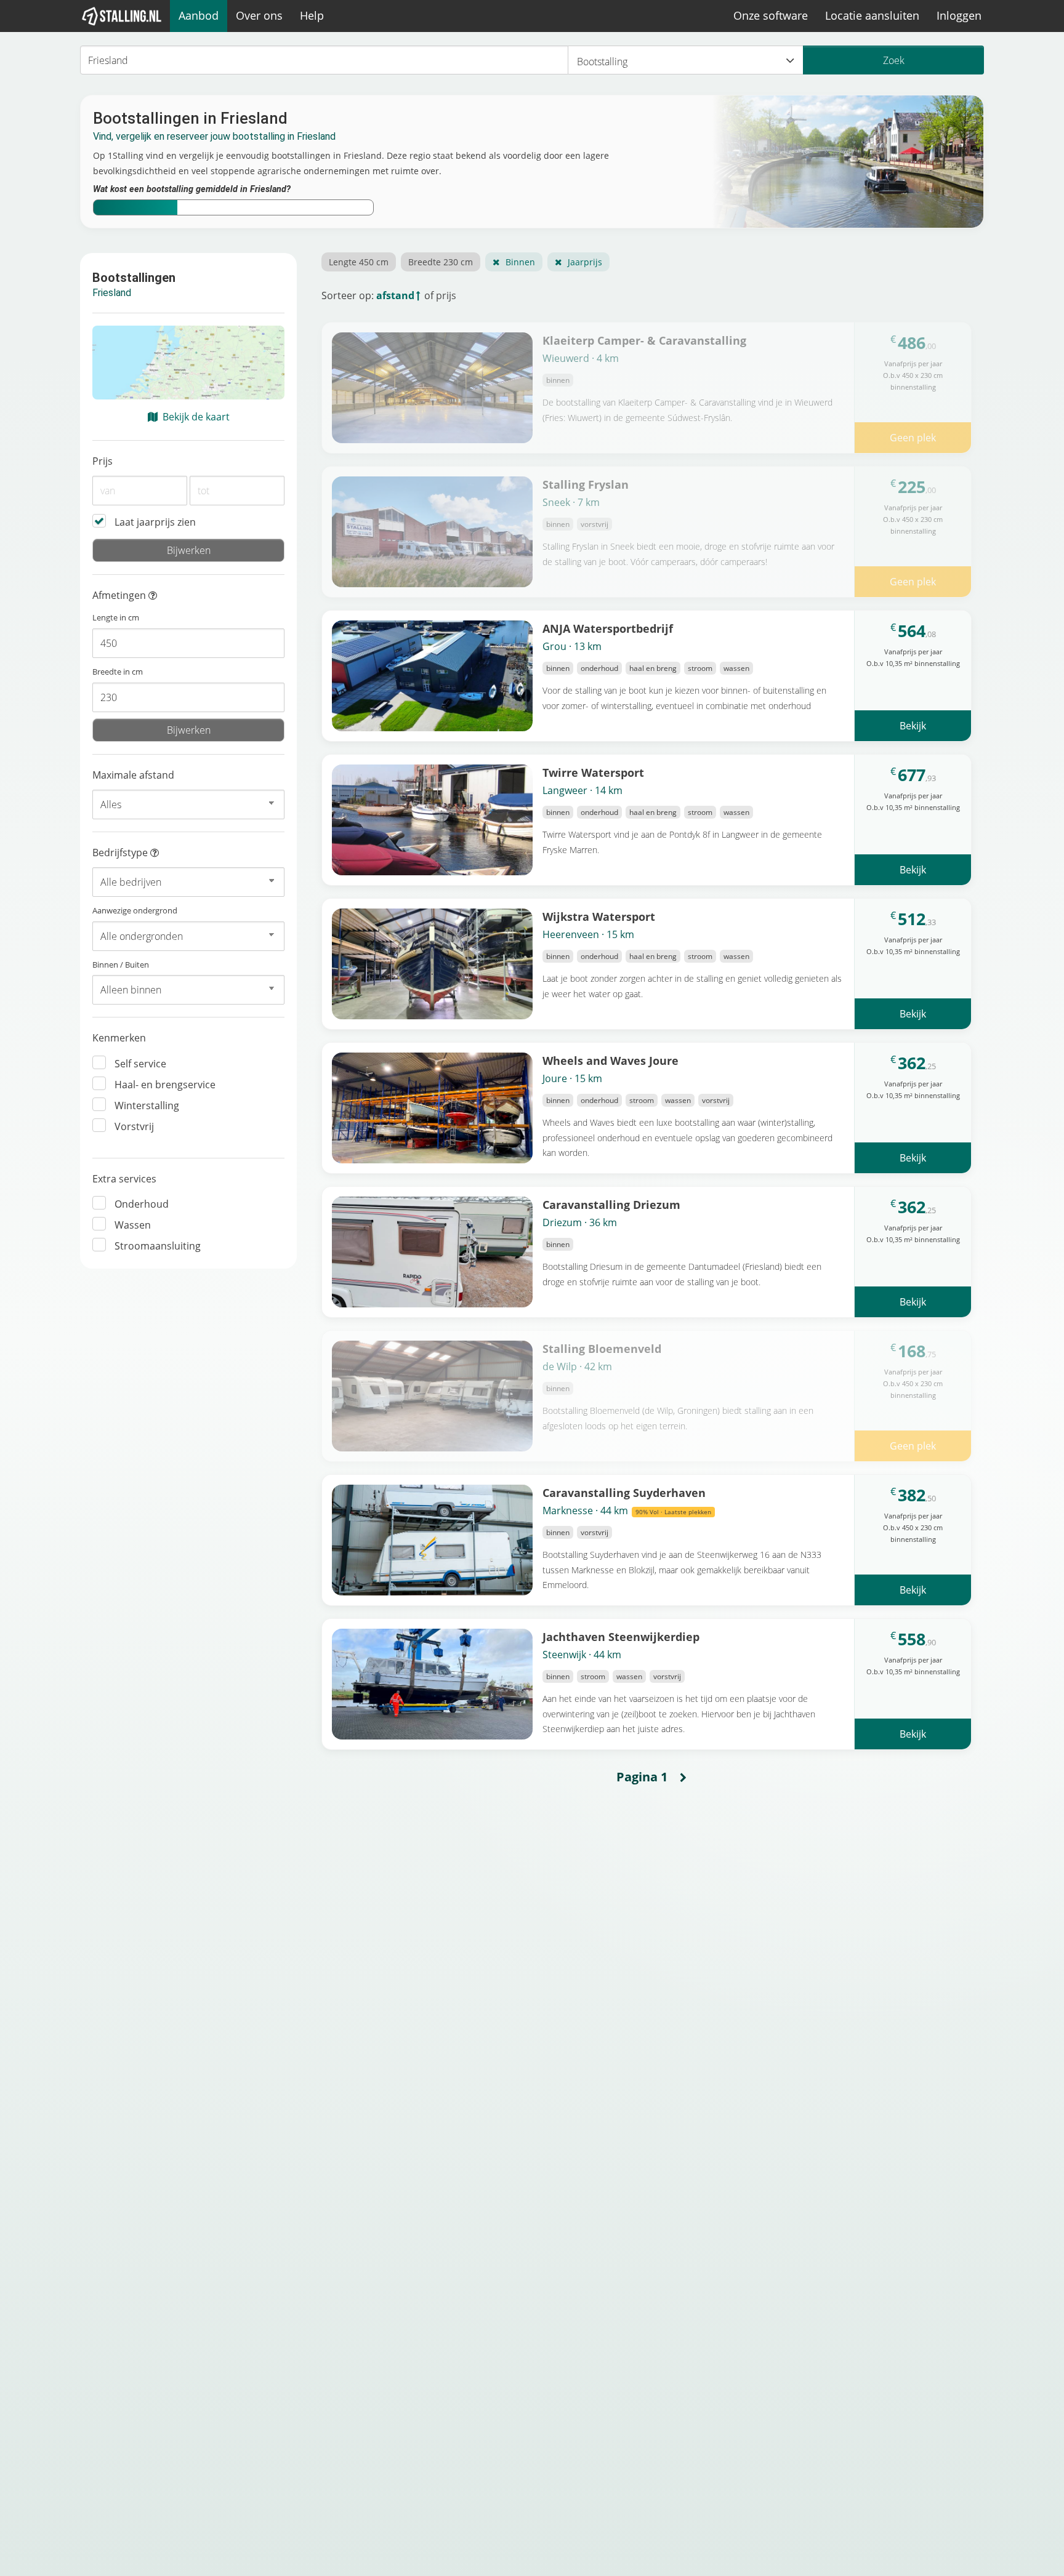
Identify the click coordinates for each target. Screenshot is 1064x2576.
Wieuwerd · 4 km (581, 358)
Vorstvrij (134, 1126)
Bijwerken (189, 550)
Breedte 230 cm (441, 262)
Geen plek (913, 438)
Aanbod (199, 15)
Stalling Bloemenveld (602, 1348)
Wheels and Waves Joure (611, 1060)
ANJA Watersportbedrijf (608, 628)
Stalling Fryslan (586, 484)
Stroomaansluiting (158, 1246)
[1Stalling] (122, 16)
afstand (395, 295)
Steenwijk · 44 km (582, 1655)
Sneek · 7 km (571, 502)
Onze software (771, 15)
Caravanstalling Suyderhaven (624, 1492)
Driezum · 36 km (580, 1222)
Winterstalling (147, 1105)
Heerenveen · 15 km (588, 934)
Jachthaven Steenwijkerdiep (621, 1636)
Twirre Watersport (593, 772)
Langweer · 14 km (582, 790)
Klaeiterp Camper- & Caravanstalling (644, 340)
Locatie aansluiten (872, 15)
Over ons (259, 15)
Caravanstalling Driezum (611, 1204)
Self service (140, 1064)
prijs (446, 295)
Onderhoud (142, 1204)
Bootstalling (602, 62)
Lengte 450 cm (359, 262)
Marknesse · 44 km (627, 1511)
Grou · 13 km (572, 646)
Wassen (133, 1225)
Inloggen (959, 15)
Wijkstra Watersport (599, 916)
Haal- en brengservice (165, 1085)
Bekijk (913, 726)
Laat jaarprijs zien (155, 522)
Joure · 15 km (572, 1078)
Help (312, 15)
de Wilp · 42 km (577, 1366)
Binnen (520, 262)
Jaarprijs (585, 262)
